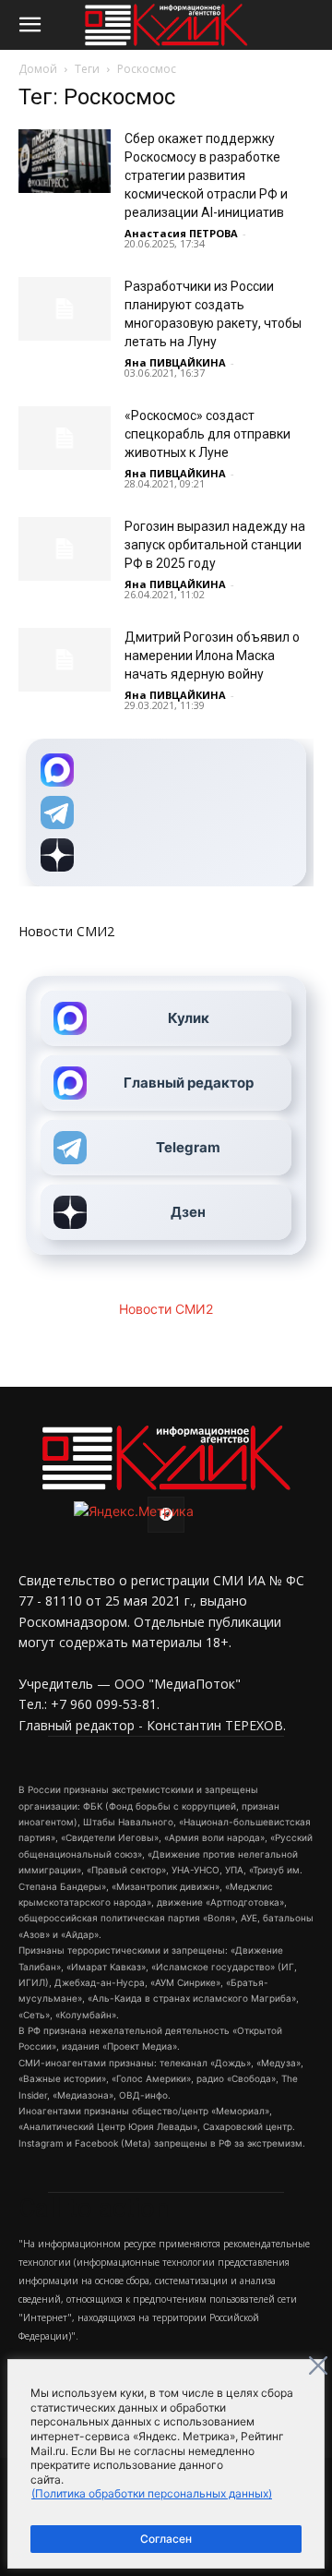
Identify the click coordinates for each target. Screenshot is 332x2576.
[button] (30, 25)
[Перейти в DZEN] (166, 855)
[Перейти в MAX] (166, 770)
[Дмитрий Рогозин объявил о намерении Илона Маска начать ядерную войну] (65, 660)
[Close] (318, 2365)
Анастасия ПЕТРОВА (181, 233)
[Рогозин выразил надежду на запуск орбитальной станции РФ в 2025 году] (65, 549)
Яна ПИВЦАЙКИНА (175, 362)
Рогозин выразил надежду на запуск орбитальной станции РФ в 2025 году (215, 545)
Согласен (166, 2539)
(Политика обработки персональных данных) (152, 2493)
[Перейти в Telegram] (166, 813)
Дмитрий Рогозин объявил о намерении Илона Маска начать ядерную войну (212, 656)
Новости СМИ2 (66, 931)
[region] (166, 2464)
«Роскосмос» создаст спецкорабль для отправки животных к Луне (207, 434)
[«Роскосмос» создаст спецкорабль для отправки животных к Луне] (65, 438)
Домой (38, 69)
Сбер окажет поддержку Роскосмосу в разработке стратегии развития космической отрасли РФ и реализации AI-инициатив (206, 175)
